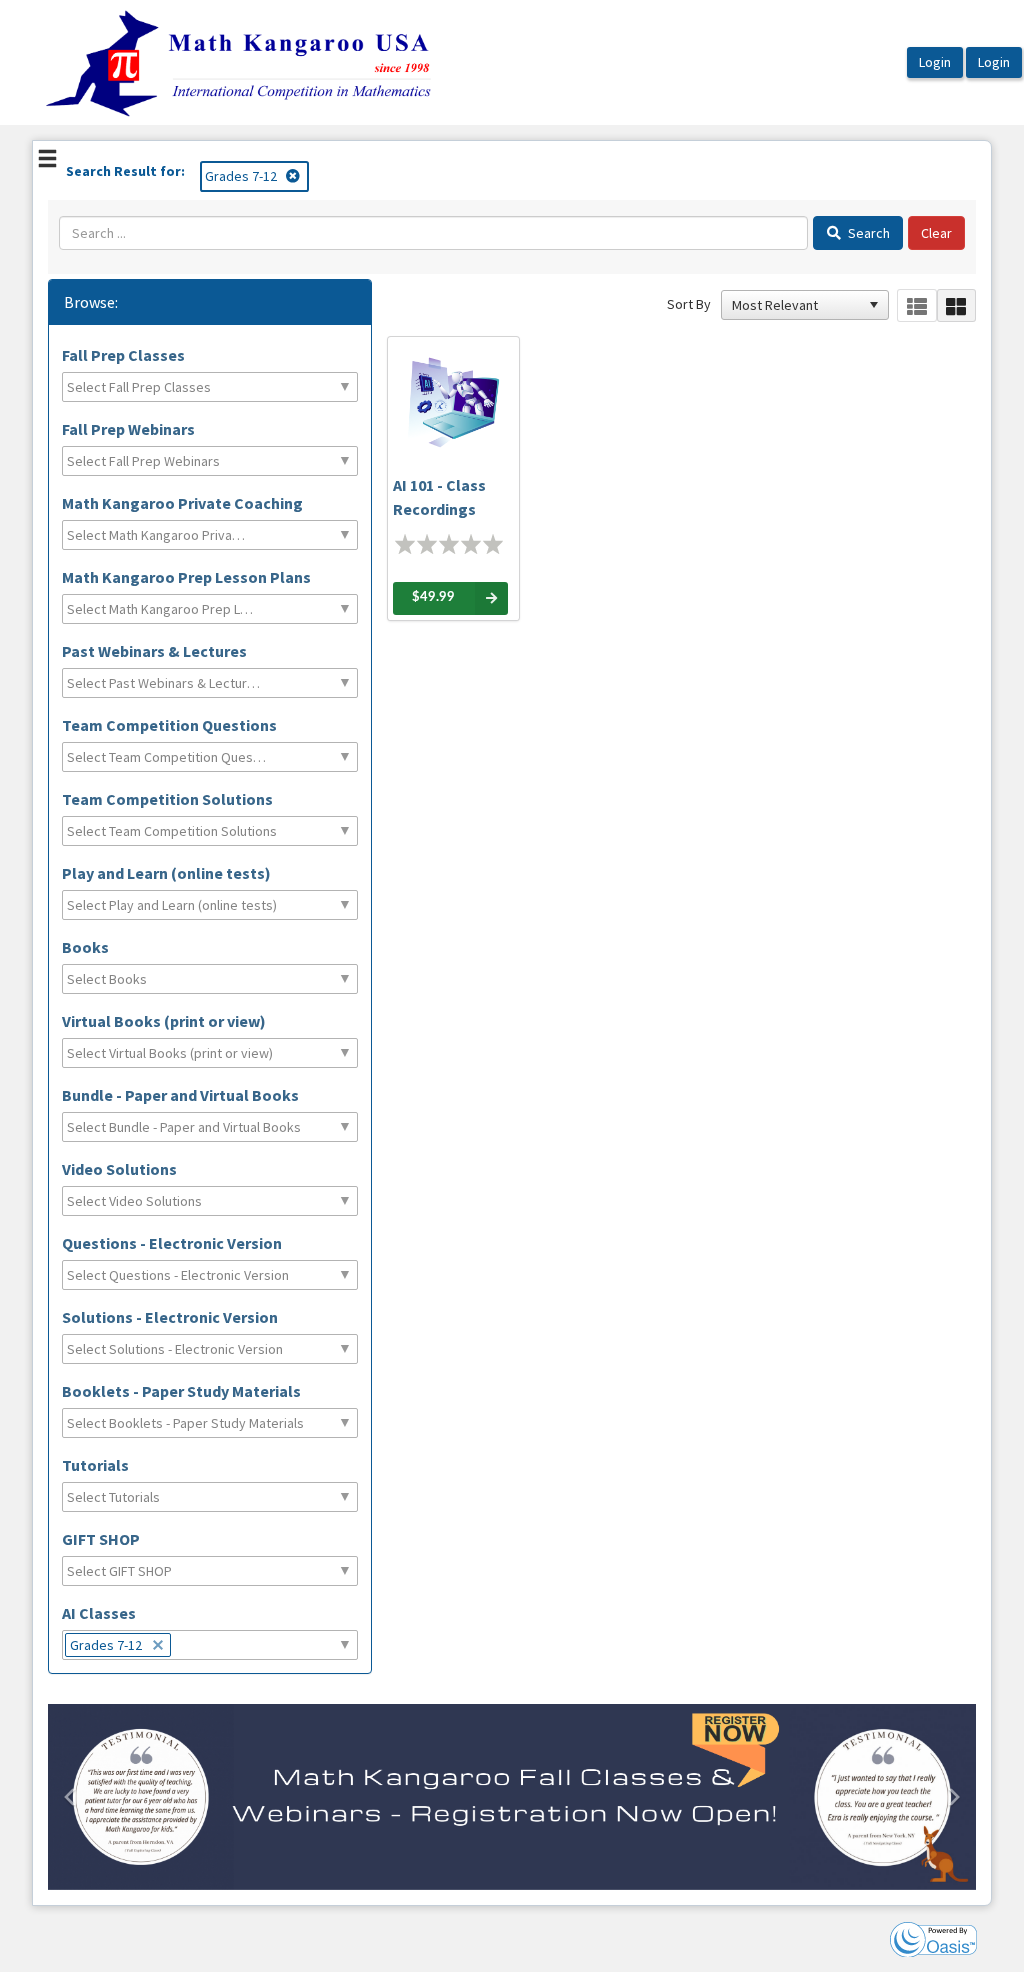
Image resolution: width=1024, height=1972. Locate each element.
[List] (916, 305)
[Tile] (956, 305)
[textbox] (148, 387)
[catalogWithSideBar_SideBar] (47, 161)
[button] (874, 305)
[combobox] (796, 305)
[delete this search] (294, 176)
